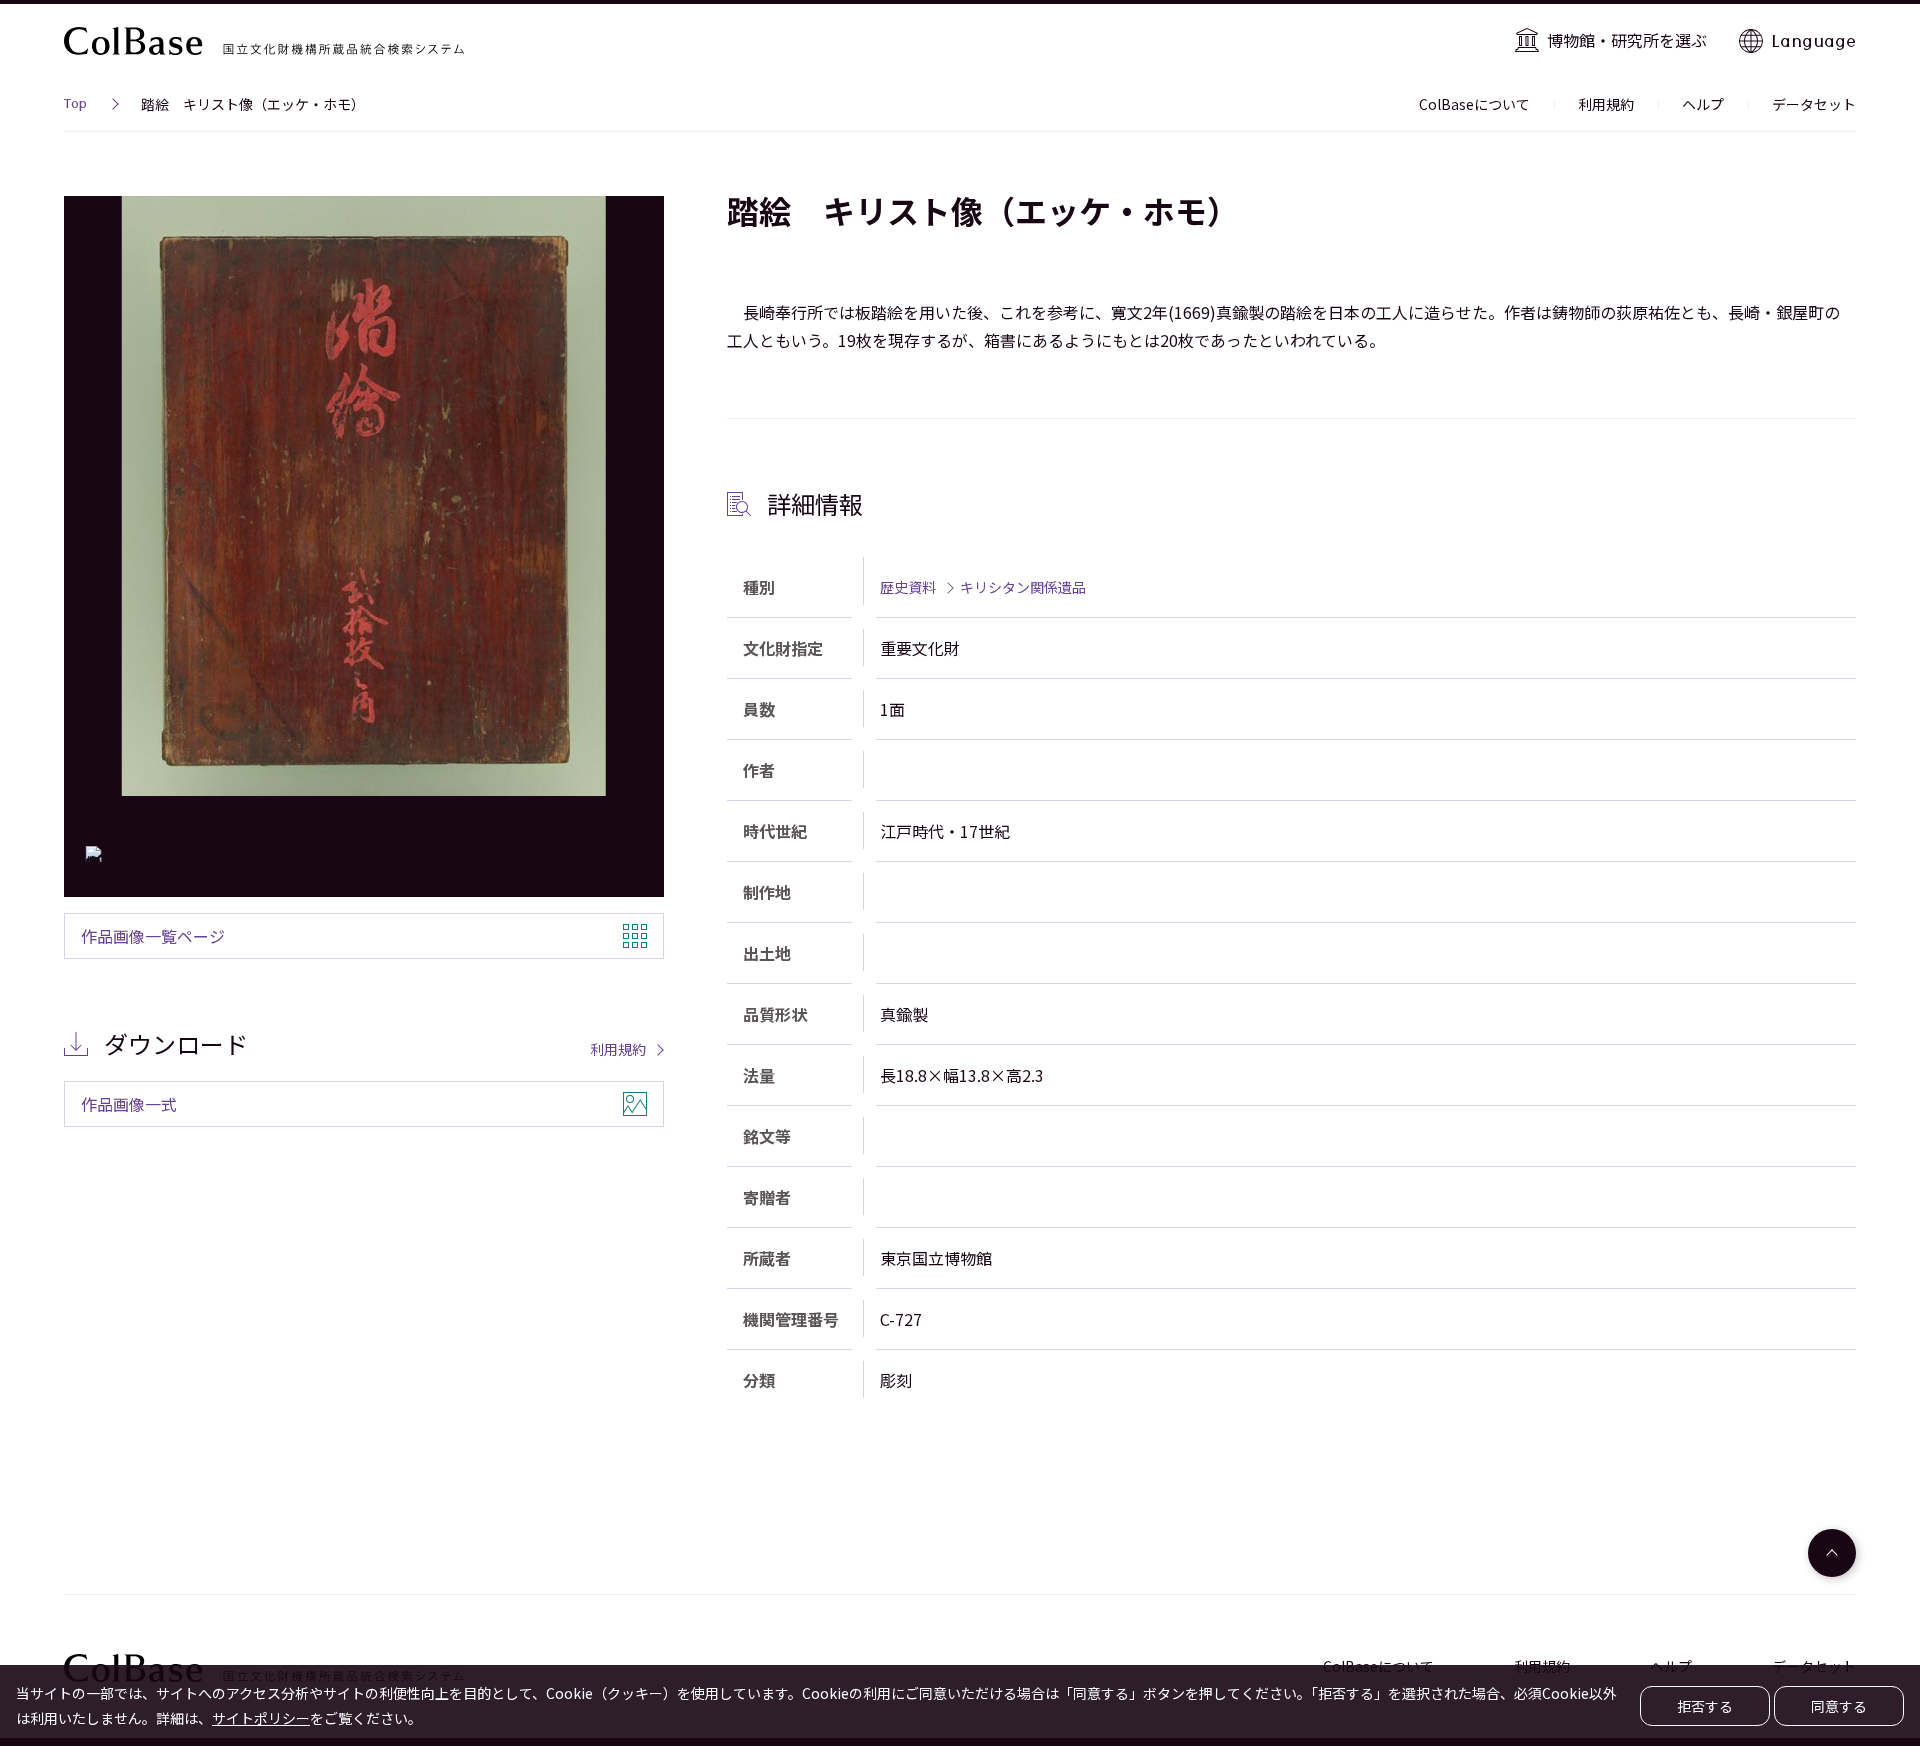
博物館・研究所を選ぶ (1627, 40)
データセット (1814, 104)
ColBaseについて (1474, 104)
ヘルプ (1703, 104)
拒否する (1705, 1706)
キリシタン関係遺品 (1023, 587)
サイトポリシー (261, 1718)
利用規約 (1606, 104)
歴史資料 (908, 587)
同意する (1839, 1706)
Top (75, 106)
